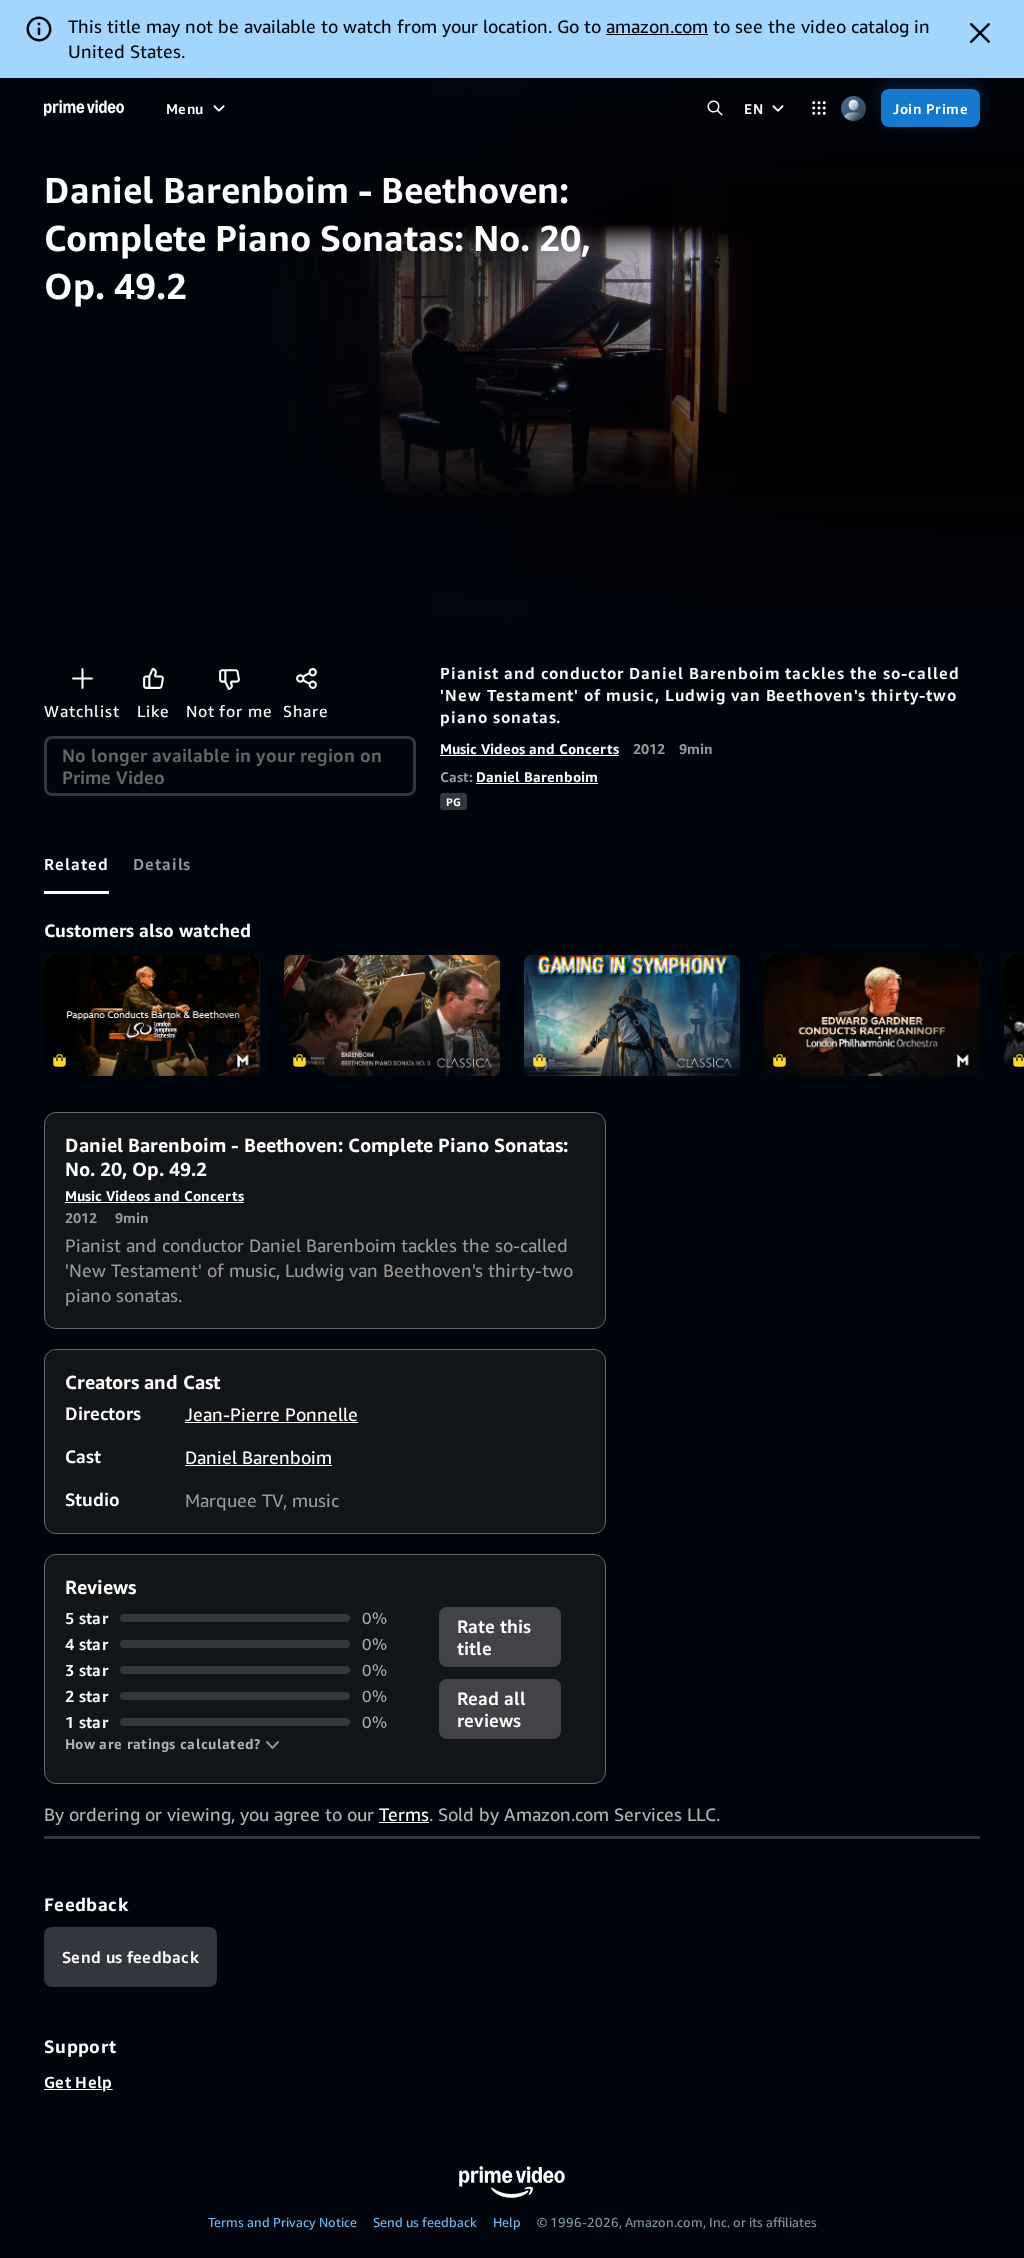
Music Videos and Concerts (529, 748)
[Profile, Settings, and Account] (853, 108)
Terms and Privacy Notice (282, 2222)
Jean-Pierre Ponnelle (271, 1414)
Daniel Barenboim (537, 776)
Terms (404, 1814)
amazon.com (657, 26)
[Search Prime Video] (714, 108)
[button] (172, 1744)
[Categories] (818, 108)
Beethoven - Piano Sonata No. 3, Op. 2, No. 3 (392, 1016)
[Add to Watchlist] (82, 678)
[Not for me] (229, 678)
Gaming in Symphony (632, 1016)
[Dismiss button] (980, 33)
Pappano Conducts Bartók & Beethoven (152, 1016)
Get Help (78, 2082)
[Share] (306, 678)
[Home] (84, 108)
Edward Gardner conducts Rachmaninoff (872, 1016)
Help (507, 2222)
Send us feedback (425, 2222)
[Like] (153, 678)
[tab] (76, 864)
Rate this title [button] (494, 1637)
